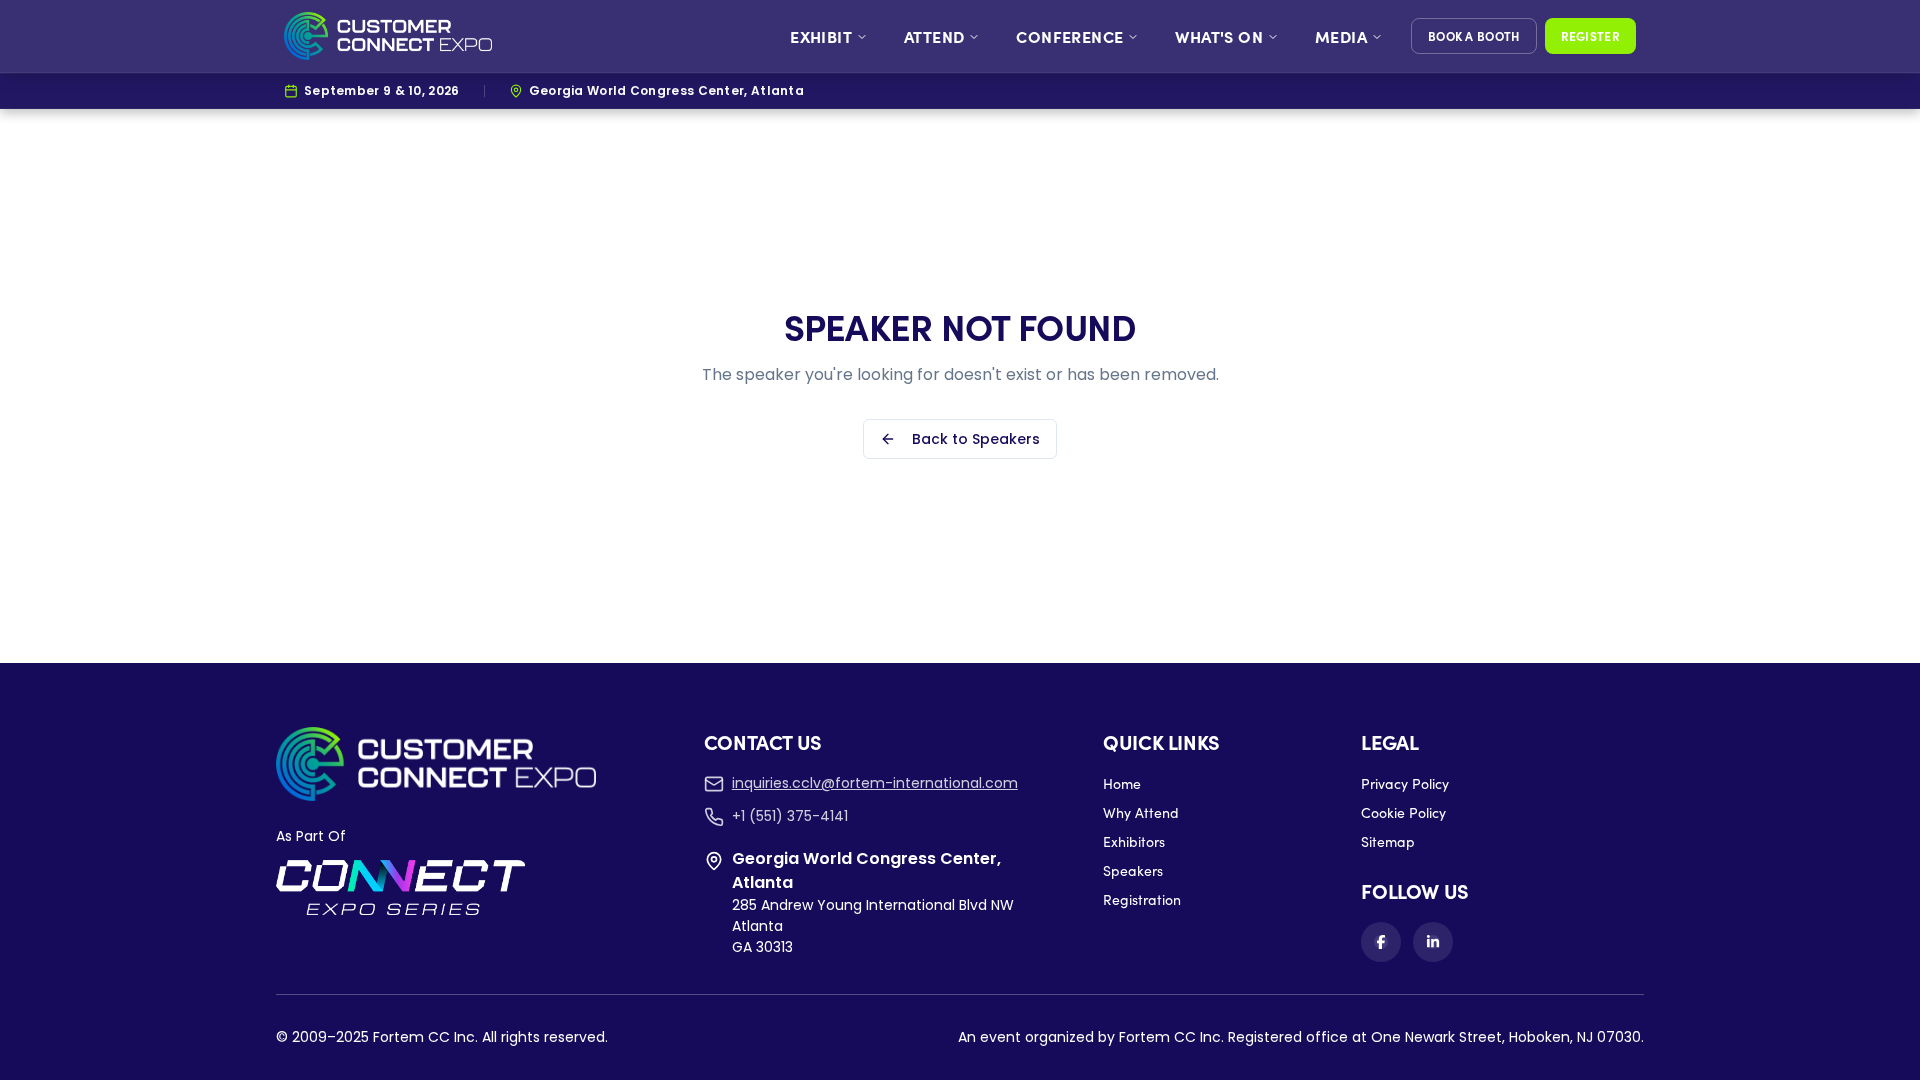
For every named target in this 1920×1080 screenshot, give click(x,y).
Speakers (1133, 870)
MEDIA (1341, 36)
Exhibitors (1134, 841)
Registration (1142, 899)
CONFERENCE (1069, 36)
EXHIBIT (821, 36)
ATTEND (934, 36)
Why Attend (1141, 812)
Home (1122, 783)
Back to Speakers (976, 439)
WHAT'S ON (1219, 36)
